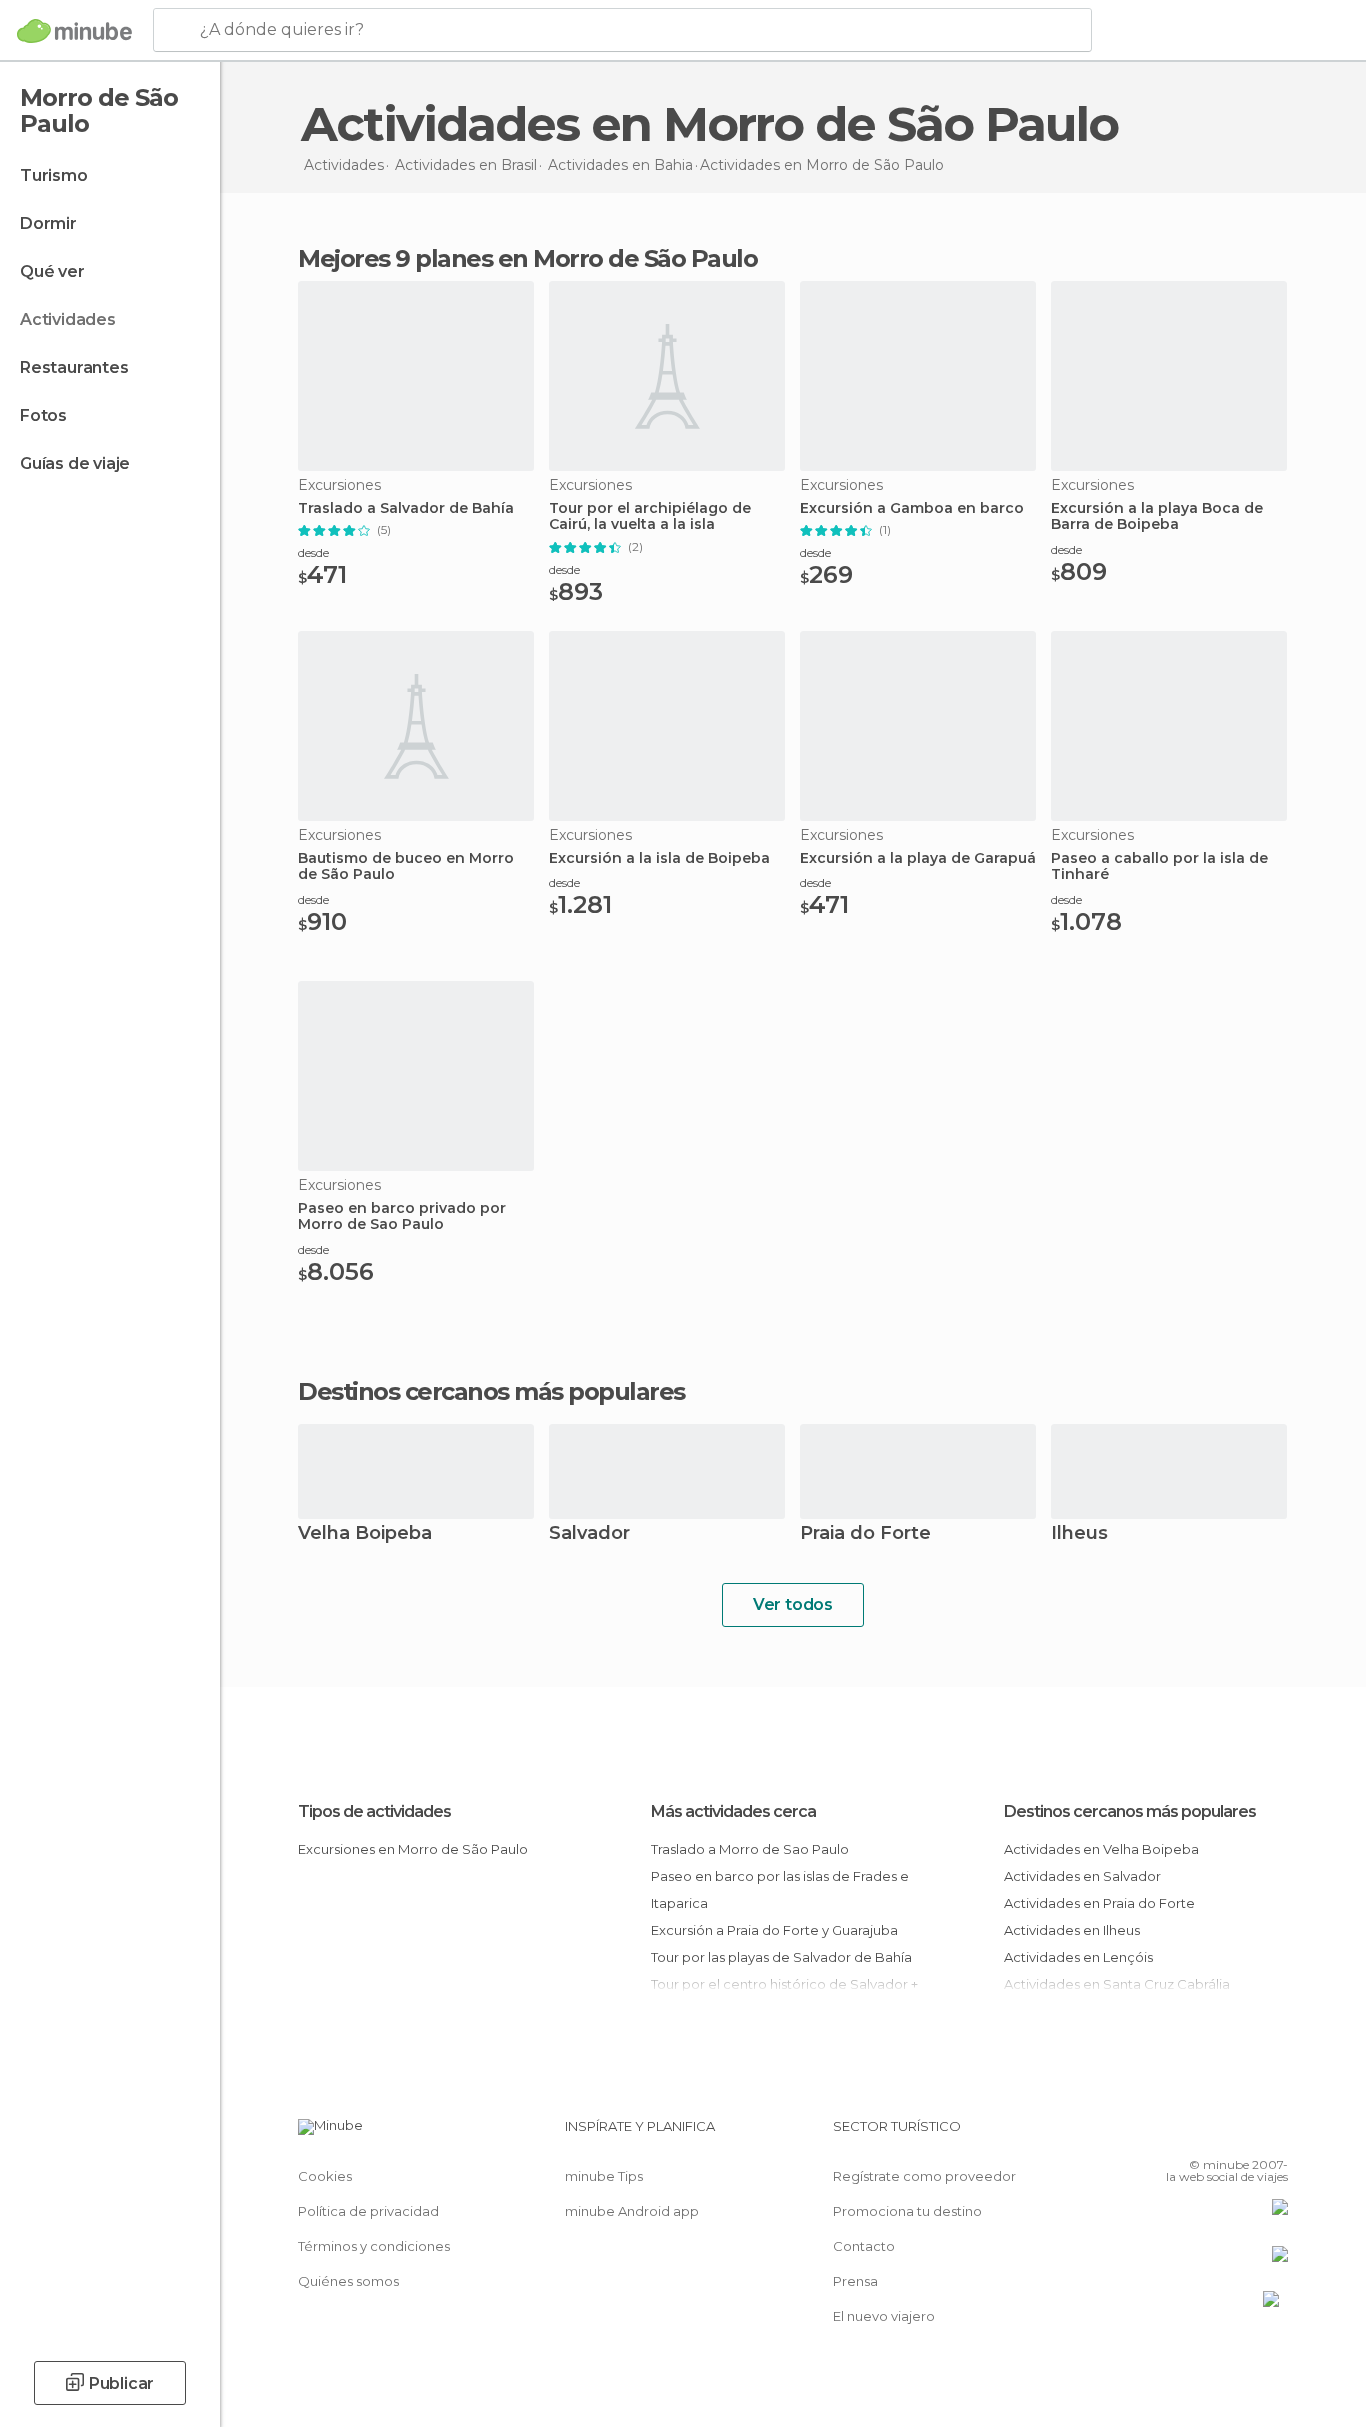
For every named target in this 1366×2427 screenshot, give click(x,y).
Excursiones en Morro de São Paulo (413, 1849)
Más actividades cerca (733, 1811)
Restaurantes (74, 367)
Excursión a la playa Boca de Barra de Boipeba (1157, 517)
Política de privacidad (368, 2211)
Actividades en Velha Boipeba (1101, 1849)
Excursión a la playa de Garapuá (918, 858)
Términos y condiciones (374, 2246)
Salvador (589, 1534)
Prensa (855, 2281)
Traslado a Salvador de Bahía (406, 508)
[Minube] (74, 31)
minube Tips (604, 2176)
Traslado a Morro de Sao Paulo (750, 1849)
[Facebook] (1174, 2134)
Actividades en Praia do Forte (1099, 1903)
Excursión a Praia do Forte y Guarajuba (774, 1930)
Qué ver (52, 271)
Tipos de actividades (374, 1811)
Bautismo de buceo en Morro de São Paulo (406, 867)
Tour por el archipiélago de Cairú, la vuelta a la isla (650, 517)
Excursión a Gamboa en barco (912, 508)
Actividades (68, 319)
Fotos (43, 415)
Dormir (48, 223)
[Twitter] (1207, 2134)
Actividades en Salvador (1082, 1876)
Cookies (325, 2176)
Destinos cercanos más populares (491, 1392)
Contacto (864, 2246)
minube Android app (632, 2211)
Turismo (54, 175)
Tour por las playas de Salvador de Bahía (781, 1957)
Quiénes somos (348, 2281)
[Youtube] (1273, 2134)
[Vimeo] (1240, 2134)
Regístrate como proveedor (924, 2176)
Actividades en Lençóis (1078, 1957)
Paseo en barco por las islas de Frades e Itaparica (780, 1889)
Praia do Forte (865, 1534)
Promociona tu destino (907, 2211)
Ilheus (1079, 1534)
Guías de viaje (75, 463)
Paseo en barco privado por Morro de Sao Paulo (402, 1217)
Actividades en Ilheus (1072, 1930)
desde (313, 552)
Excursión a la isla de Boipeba (659, 858)
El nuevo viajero (884, 2316)
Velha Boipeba (365, 1534)
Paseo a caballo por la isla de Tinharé (1159, 867)
